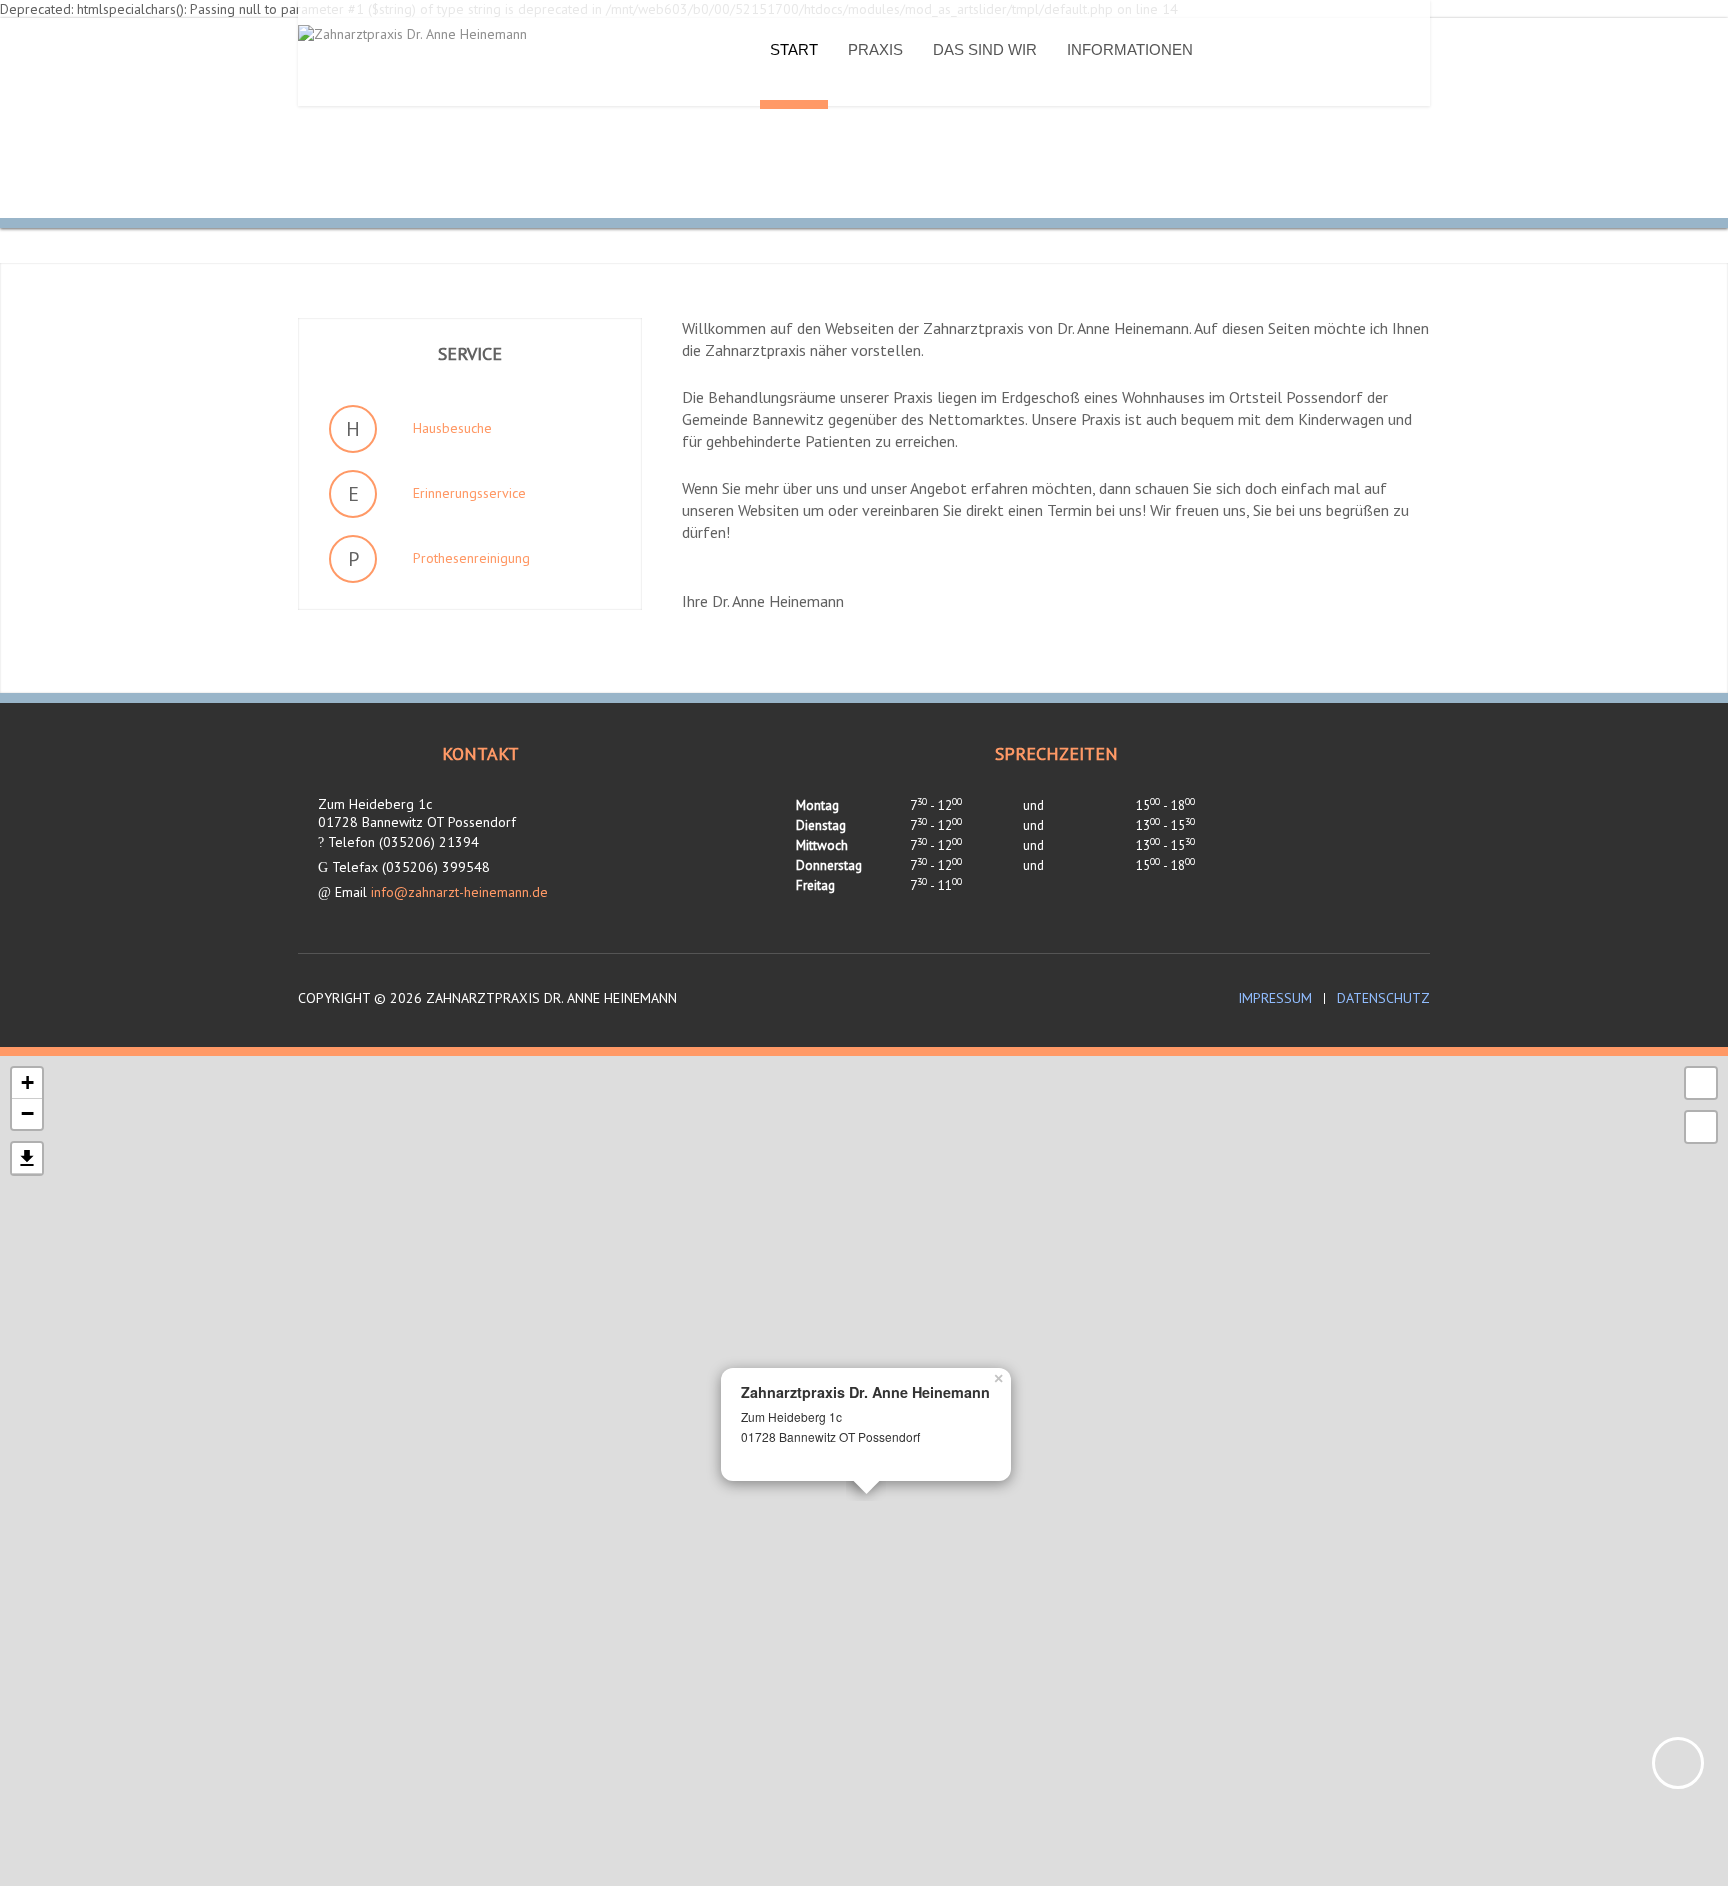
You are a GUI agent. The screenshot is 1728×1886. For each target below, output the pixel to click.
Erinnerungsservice (469, 493)
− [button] (27, 1113)
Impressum (1275, 998)
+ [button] (27, 1082)
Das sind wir (985, 49)
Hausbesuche (452, 428)
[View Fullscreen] (1701, 1083)
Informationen (1130, 49)
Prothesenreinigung (471, 558)
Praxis (875, 49)
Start (794, 49)
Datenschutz (1383, 998)
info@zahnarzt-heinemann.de (459, 892)
